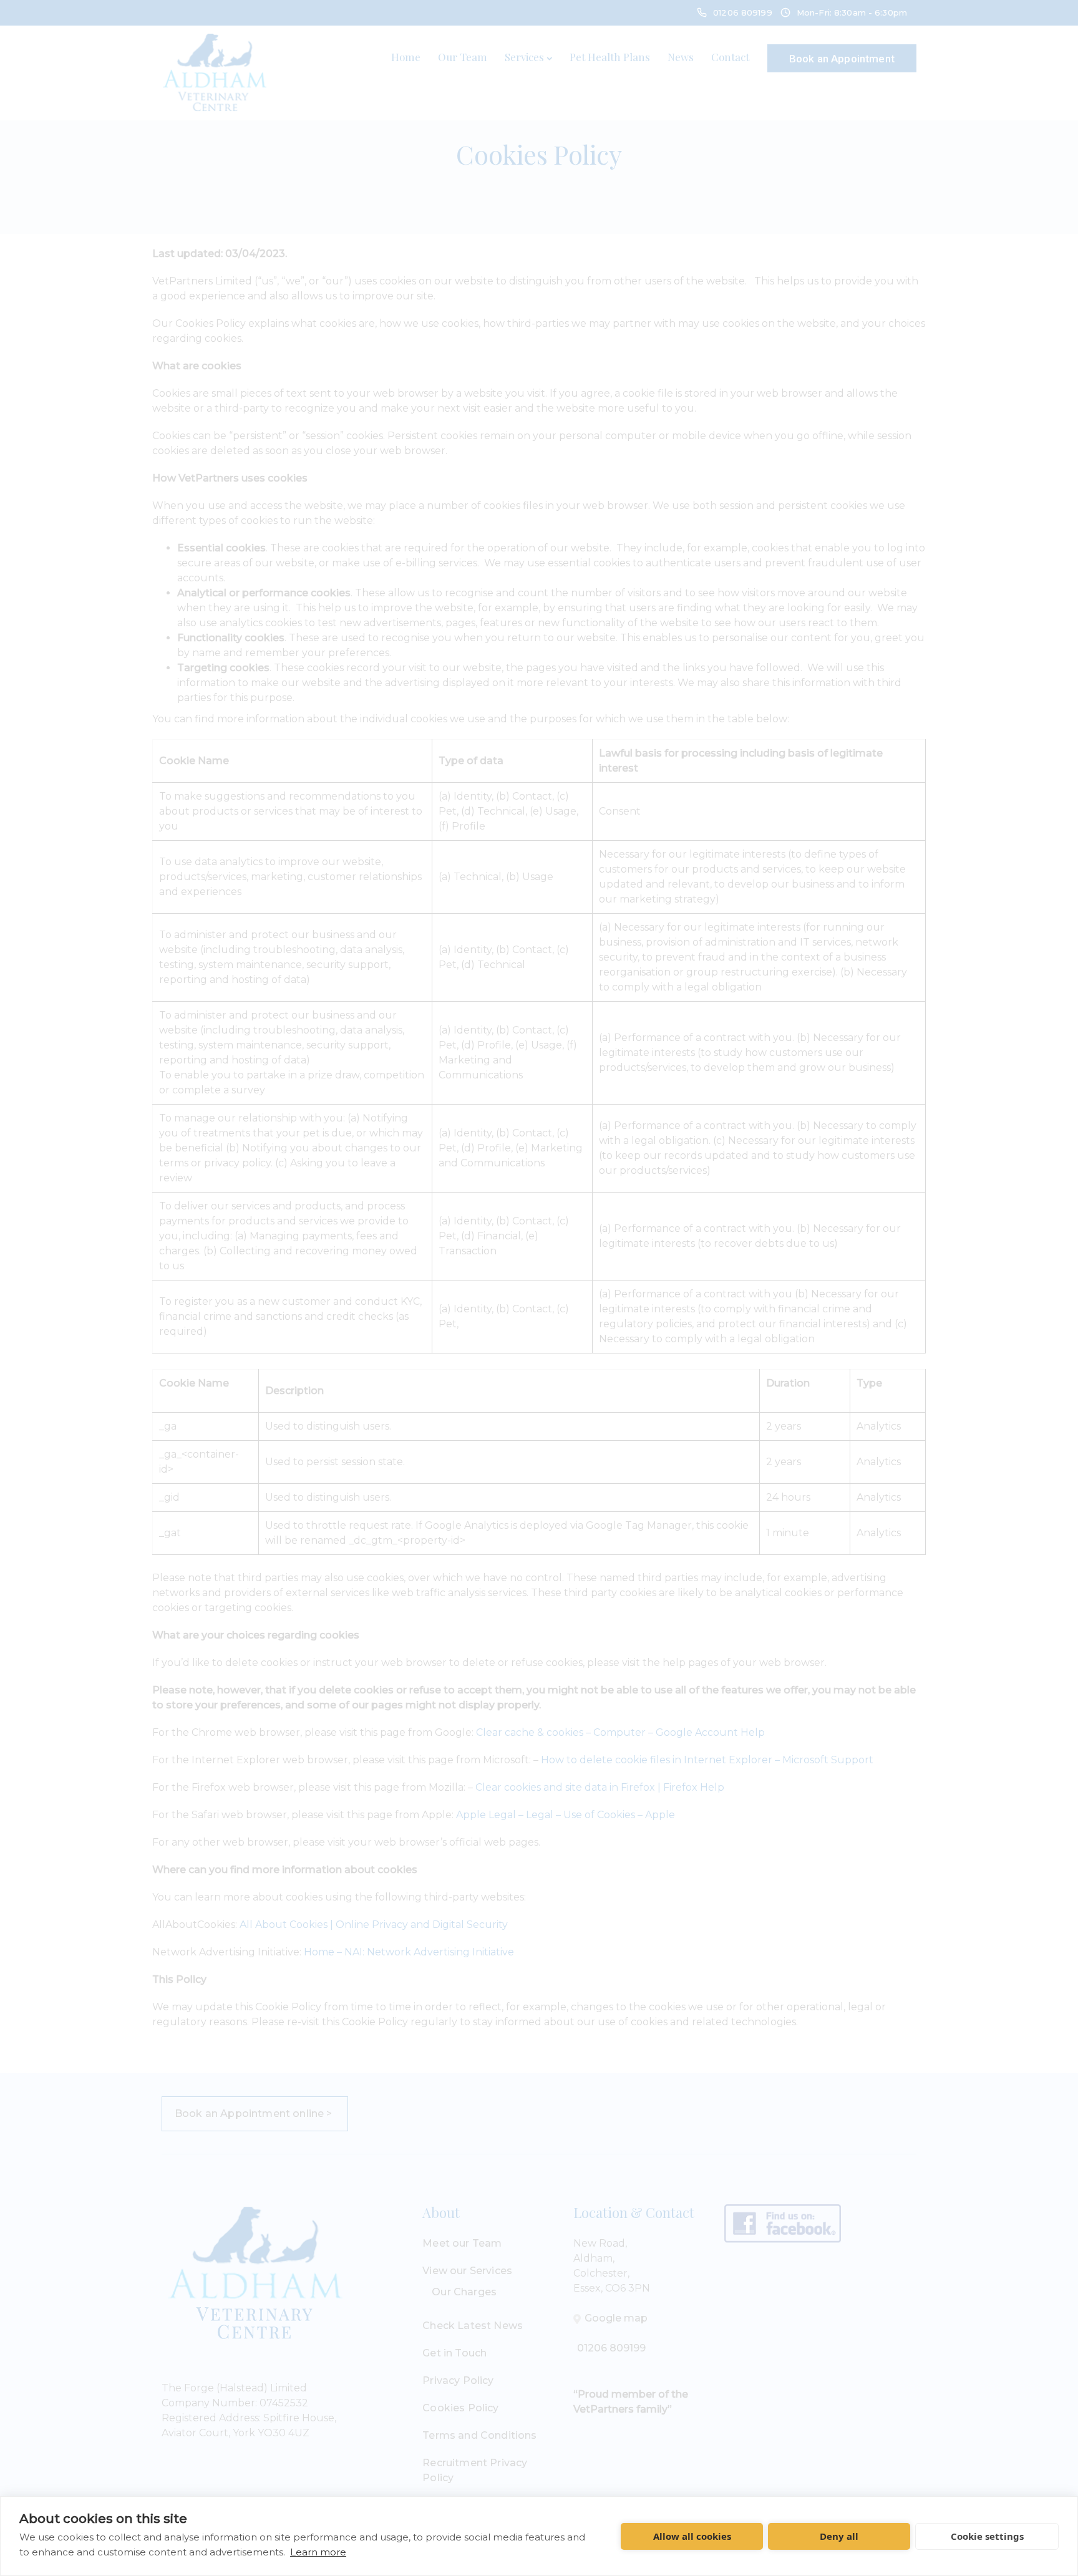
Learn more (318, 2552)
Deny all (839, 2536)
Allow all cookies (692, 2536)
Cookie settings (987, 2536)
